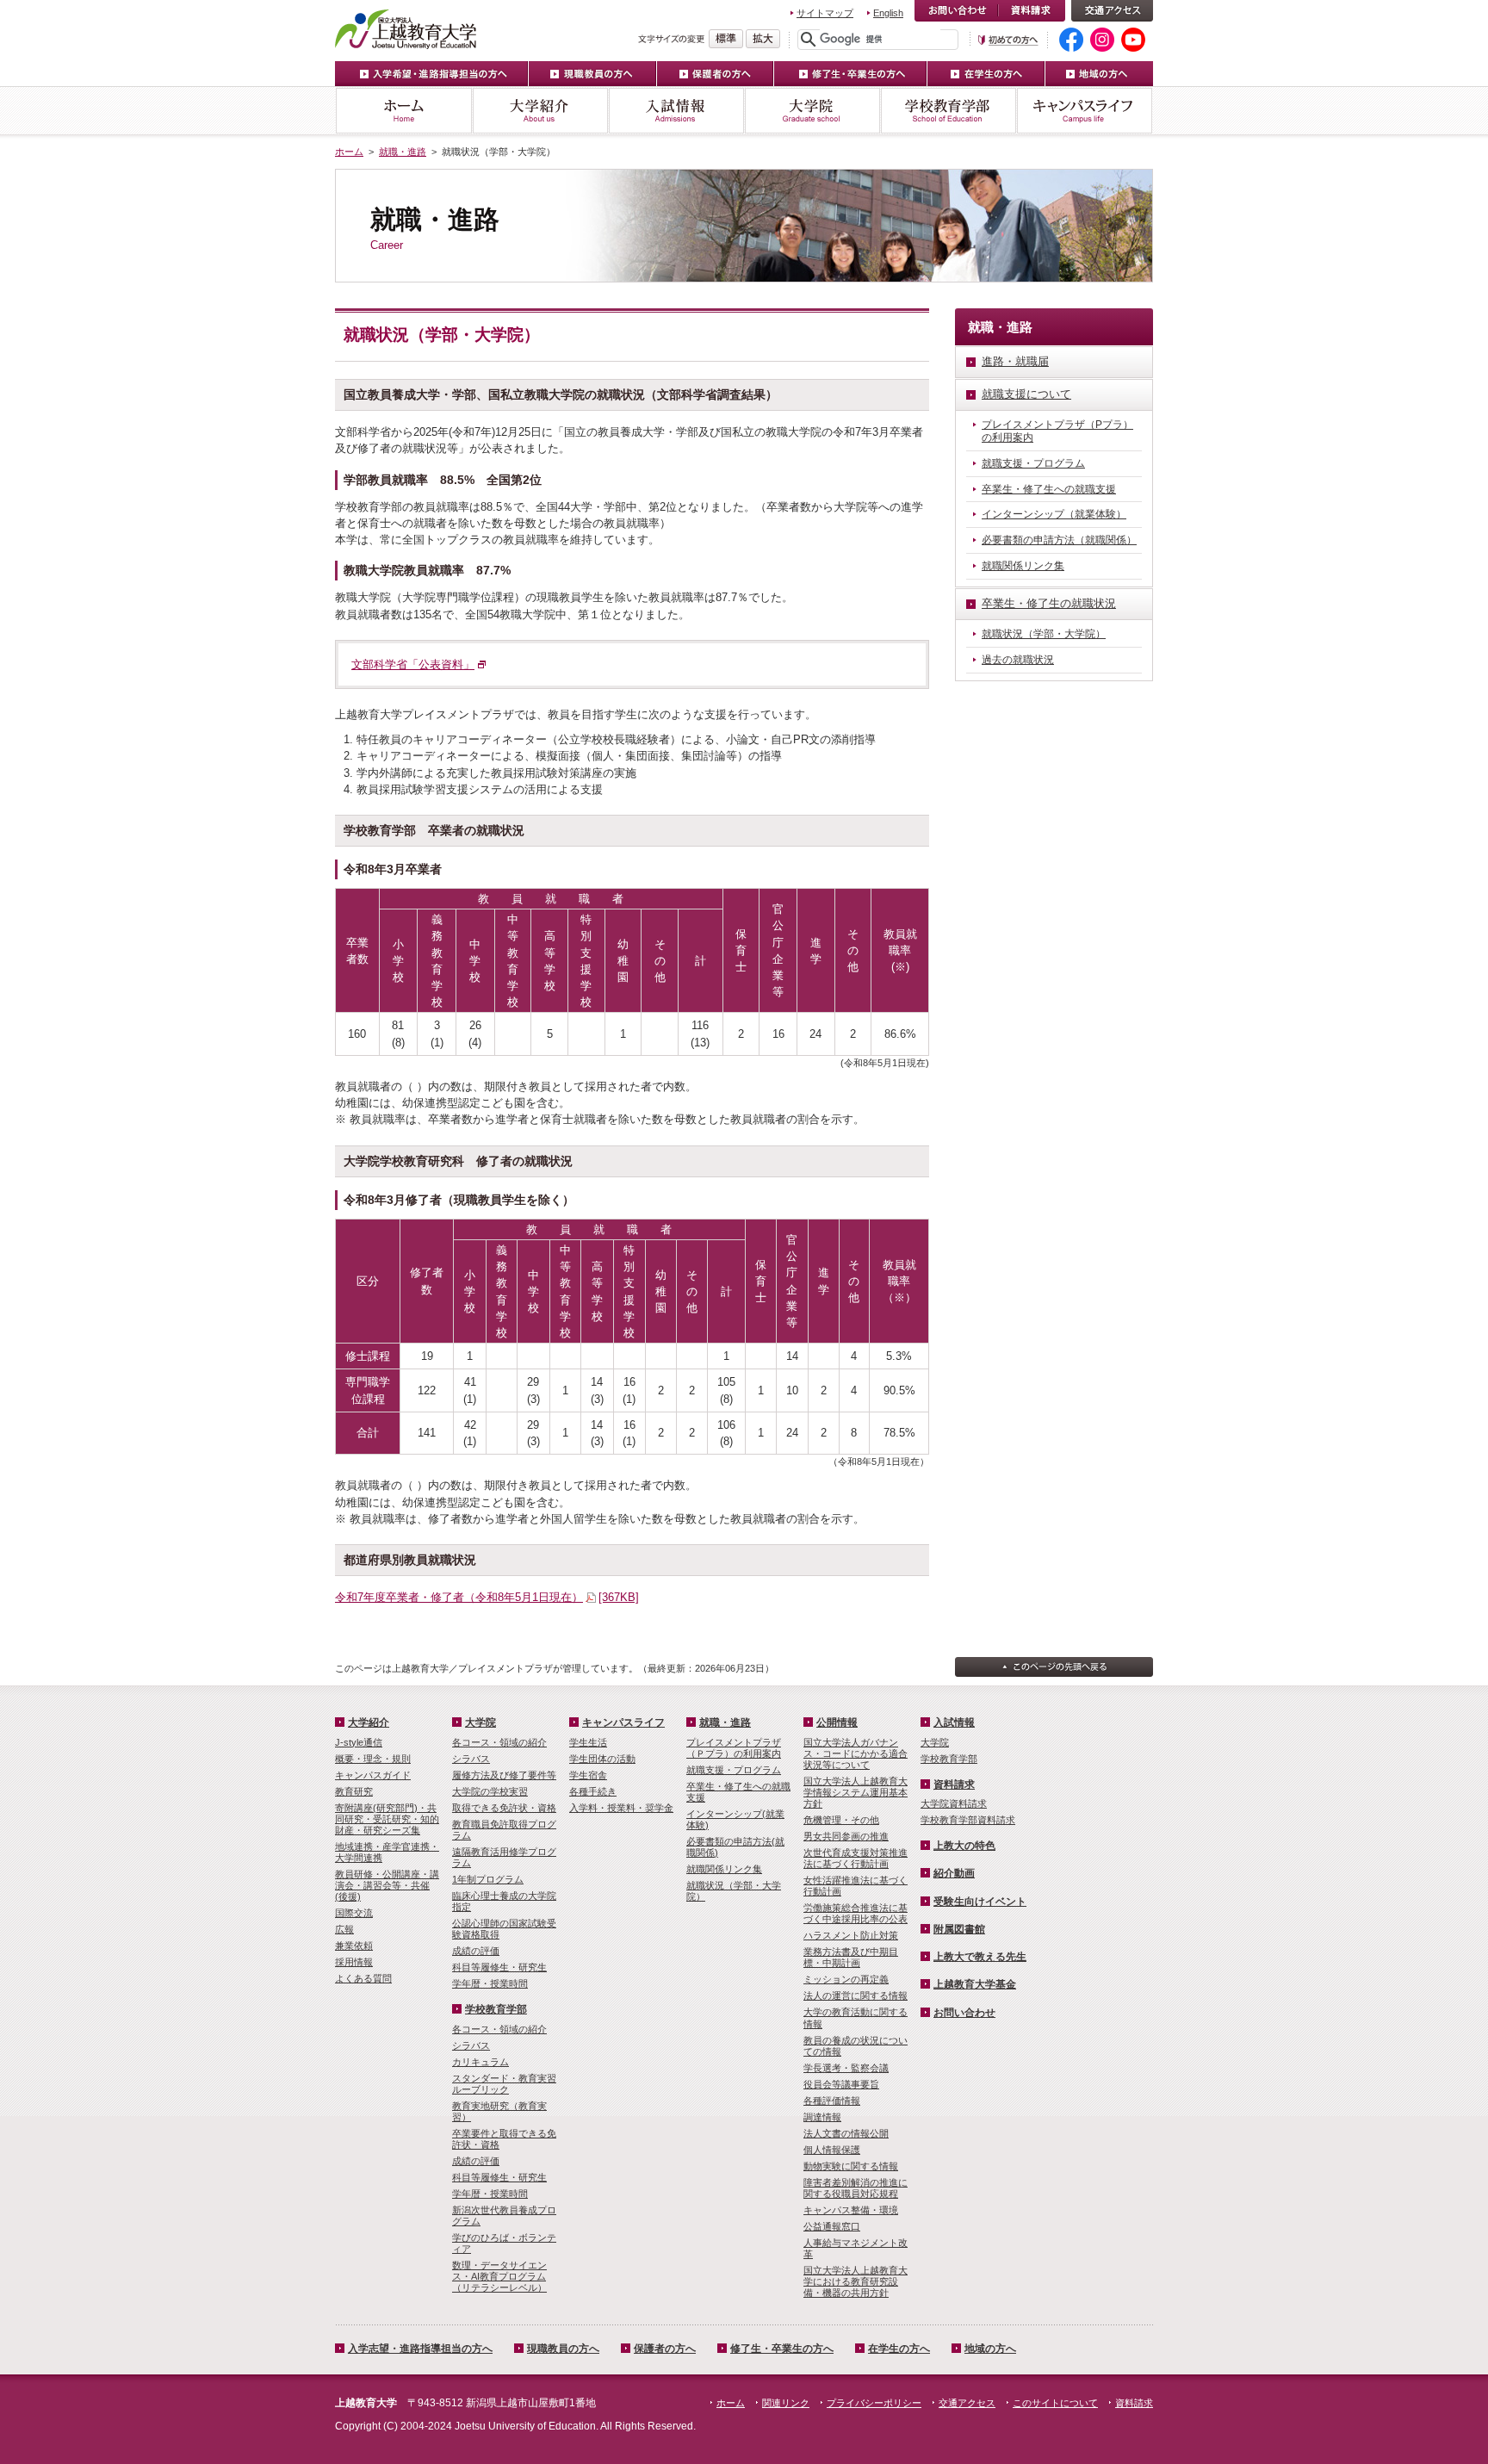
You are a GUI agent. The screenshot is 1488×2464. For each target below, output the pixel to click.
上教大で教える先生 (980, 1957)
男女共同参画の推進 (846, 1836)
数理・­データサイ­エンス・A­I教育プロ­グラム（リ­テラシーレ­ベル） (499, 2276)
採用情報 (354, 1962)
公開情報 (837, 1722)
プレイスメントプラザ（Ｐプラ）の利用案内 (734, 1748)
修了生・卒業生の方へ (851, 74)
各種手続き (593, 1791)
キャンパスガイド (373, 1775)
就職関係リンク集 (1023, 566)
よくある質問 (363, 1978)
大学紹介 (540, 111)
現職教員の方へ (593, 74)
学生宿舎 (588, 1775)
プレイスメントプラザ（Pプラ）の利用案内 (1057, 431)
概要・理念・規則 (373, 1759)
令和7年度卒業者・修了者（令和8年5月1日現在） (487, 1597)
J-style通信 (359, 1742)
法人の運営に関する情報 (856, 1995)
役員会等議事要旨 (841, 2084)
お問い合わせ (956, 11)
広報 (344, 1929)
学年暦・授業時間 (490, 1983)
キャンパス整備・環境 (851, 2210)
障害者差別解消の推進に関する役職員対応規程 (856, 2188)
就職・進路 (403, 152)
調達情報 (822, 2117)
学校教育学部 (948, 111)
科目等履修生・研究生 (499, 1967)
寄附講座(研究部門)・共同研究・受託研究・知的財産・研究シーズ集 (387, 1819)
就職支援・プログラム (1033, 463)
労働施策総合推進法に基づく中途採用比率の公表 (856, 1913)
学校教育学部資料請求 (968, 1820)
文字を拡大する (763, 39)
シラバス (471, 1759)
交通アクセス (1112, 11)
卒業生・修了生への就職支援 (1049, 489)
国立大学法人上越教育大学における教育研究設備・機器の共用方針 (856, 2281)
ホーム (403, 111)
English (888, 13)
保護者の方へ (716, 74)
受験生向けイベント (980, 1902)
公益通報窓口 (832, 2226)
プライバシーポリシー (874, 2403)
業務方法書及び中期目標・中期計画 (851, 1957)
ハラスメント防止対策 (851, 1935)
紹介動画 (954, 1873)
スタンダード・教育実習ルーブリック (504, 2084)
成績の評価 (476, 1951)
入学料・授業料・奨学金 (621, 1808)
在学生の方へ (986, 74)
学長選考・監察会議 (846, 2068)
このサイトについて (1055, 2403)
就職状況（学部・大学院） (1044, 634)
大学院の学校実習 (490, 1791)
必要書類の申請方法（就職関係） (1059, 540)
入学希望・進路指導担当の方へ (432, 74)
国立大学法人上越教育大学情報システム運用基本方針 (856, 1792)
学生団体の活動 (602, 1759)
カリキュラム (480, 2062)
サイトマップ (825, 13)
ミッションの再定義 (846, 1979)
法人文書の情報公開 (846, 2133)
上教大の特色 (964, 1846)
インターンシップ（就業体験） (1054, 514)
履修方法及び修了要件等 (504, 1775)
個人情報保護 (832, 2150)
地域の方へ (1099, 74)
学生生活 (588, 1742)
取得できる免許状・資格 (504, 1808)
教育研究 (354, 1791)
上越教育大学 (406, 28)
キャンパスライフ (1085, 111)
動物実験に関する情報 (851, 2166)
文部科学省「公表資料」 (413, 664)
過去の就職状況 (1018, 660)
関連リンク (786, 2403)
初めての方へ (1008, 40)
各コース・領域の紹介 (499, 1742)
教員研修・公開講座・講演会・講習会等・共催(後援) (387, 1885)
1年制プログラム (488, 1879)
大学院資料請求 (954, 1803)
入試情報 (676, 111)
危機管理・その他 (841, 1820)
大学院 (812, 111)
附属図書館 (959, 1929)
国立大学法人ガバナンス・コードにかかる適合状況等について (856, 1753)
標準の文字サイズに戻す (726, 39)
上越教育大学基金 (975, 1984)
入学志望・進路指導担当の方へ (420, 2349)
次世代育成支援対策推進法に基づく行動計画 (856, 1858)
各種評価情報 (832, 2101)
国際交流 (354, 1913)
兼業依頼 (354, 1946)
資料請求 (1032, 11)
